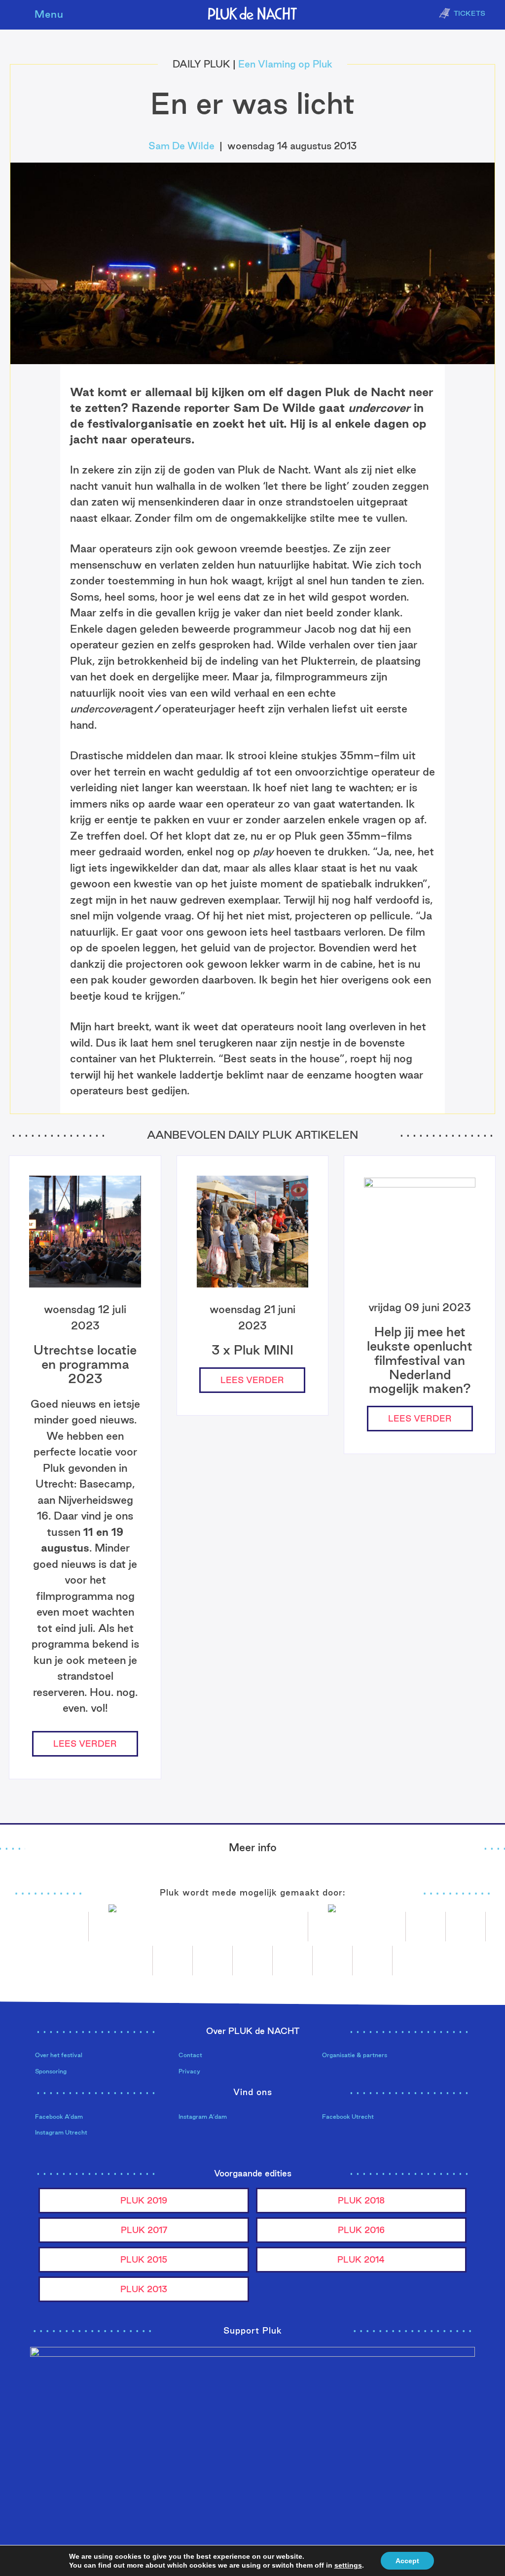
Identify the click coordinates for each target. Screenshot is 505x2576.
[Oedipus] (253, 1961)
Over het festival (59, 2055)
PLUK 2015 (144, 2259)
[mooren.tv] (213, 1961)
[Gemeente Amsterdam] (373, 1961)
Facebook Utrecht (348, 2117)
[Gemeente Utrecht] (466, 1927)
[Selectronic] (173, 1961)
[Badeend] (293, 1961)
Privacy (189, 2071)
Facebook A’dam (59, 2117)
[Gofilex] (133, 1961)
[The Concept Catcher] (333, 1961)
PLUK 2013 (144, 2289)
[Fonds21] (426, 1927)
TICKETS (469, 13)
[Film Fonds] (357, 1927)
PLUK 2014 (361, 2259)
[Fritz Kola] (54, 1927)
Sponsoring (51, 2071)
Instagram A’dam (203, 2117)
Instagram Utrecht (61, 2132)
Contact (190, 2055)
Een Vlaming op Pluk (285, 64)
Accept (407, 2561)
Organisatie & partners (355, 2055)
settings (348, 2565)
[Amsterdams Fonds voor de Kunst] (198, 1927)
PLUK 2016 (361, 2230)
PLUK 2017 (144, 2230)
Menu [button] (49, 14)
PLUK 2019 (144, 2200)
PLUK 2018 (361, 2200)
